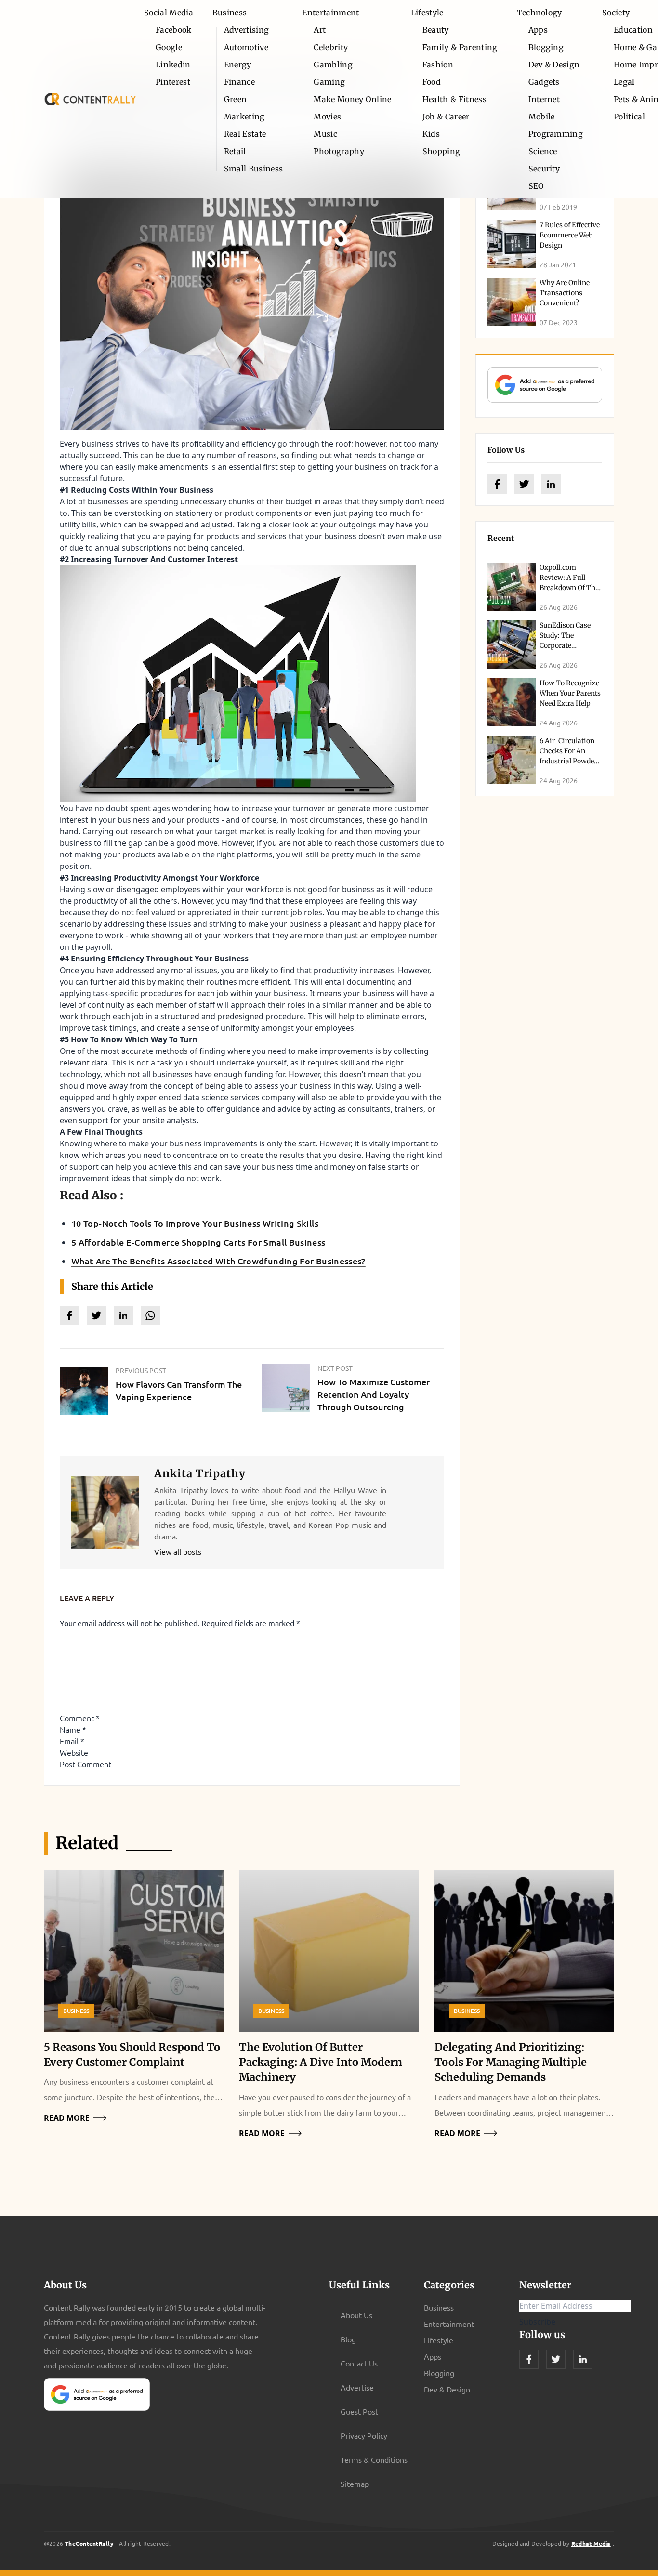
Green (236, 99)
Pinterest (173, 82)
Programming (556, 134)
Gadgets (544, 82)
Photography (339, 151)
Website (74, 1752)
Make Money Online (352, 99)
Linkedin (173, 65)
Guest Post (359, 2411)
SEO (536, 186)
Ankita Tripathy (200, 1473)
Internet (544, 99)
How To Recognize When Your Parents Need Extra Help (570, 693)
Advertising (247, 30)
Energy (238, 65)
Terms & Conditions (374, 2459)
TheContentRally (89, 2543)
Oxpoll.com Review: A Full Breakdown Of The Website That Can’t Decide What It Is (569, 588)
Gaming (329, 82)
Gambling (333, 65)
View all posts (178, 1551)
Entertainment (330, 13)
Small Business (253, 169)
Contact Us (359, 2363)
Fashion (438, 65)
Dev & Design (554, 65)
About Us (356, 2315)
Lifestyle (427, 13)
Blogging (546, 47)
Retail (235, 151)
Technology (540, 13)
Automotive (246, 47)
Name (73, 1729)
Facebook (174, 30)
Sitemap (355, 2484)
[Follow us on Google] (545, 385)
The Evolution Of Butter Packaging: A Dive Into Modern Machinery (321, 2062)
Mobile (542, 117)
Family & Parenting (460, 47)
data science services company (239, 1097)
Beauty (436, 30)
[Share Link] (69, 1315)
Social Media (169, 13)
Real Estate (245, 134)
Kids (431, 134)
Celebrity (331, 47)
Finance (239, 82)
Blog (348, 2339)
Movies (327, 117)
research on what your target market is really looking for (234, 831)
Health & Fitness (454, 99)
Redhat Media (591, 2543)
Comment (80, 1718)
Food (432, 82)
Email (72, 1741)
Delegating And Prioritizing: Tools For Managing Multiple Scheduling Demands (511, 2062)
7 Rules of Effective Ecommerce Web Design (570, 235)
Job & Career (446, 117)
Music (325, 134)
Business (230, 13)
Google (169, 47)
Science (543, 151)
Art (320, 30)
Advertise (357, 2387)
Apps (538, 30)
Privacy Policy (364, 2435)
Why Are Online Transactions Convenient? (565, 293)
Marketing (244, 117)
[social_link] (497, 484)
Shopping (441, 151)
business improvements (213, 1143)
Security (544, 169)
